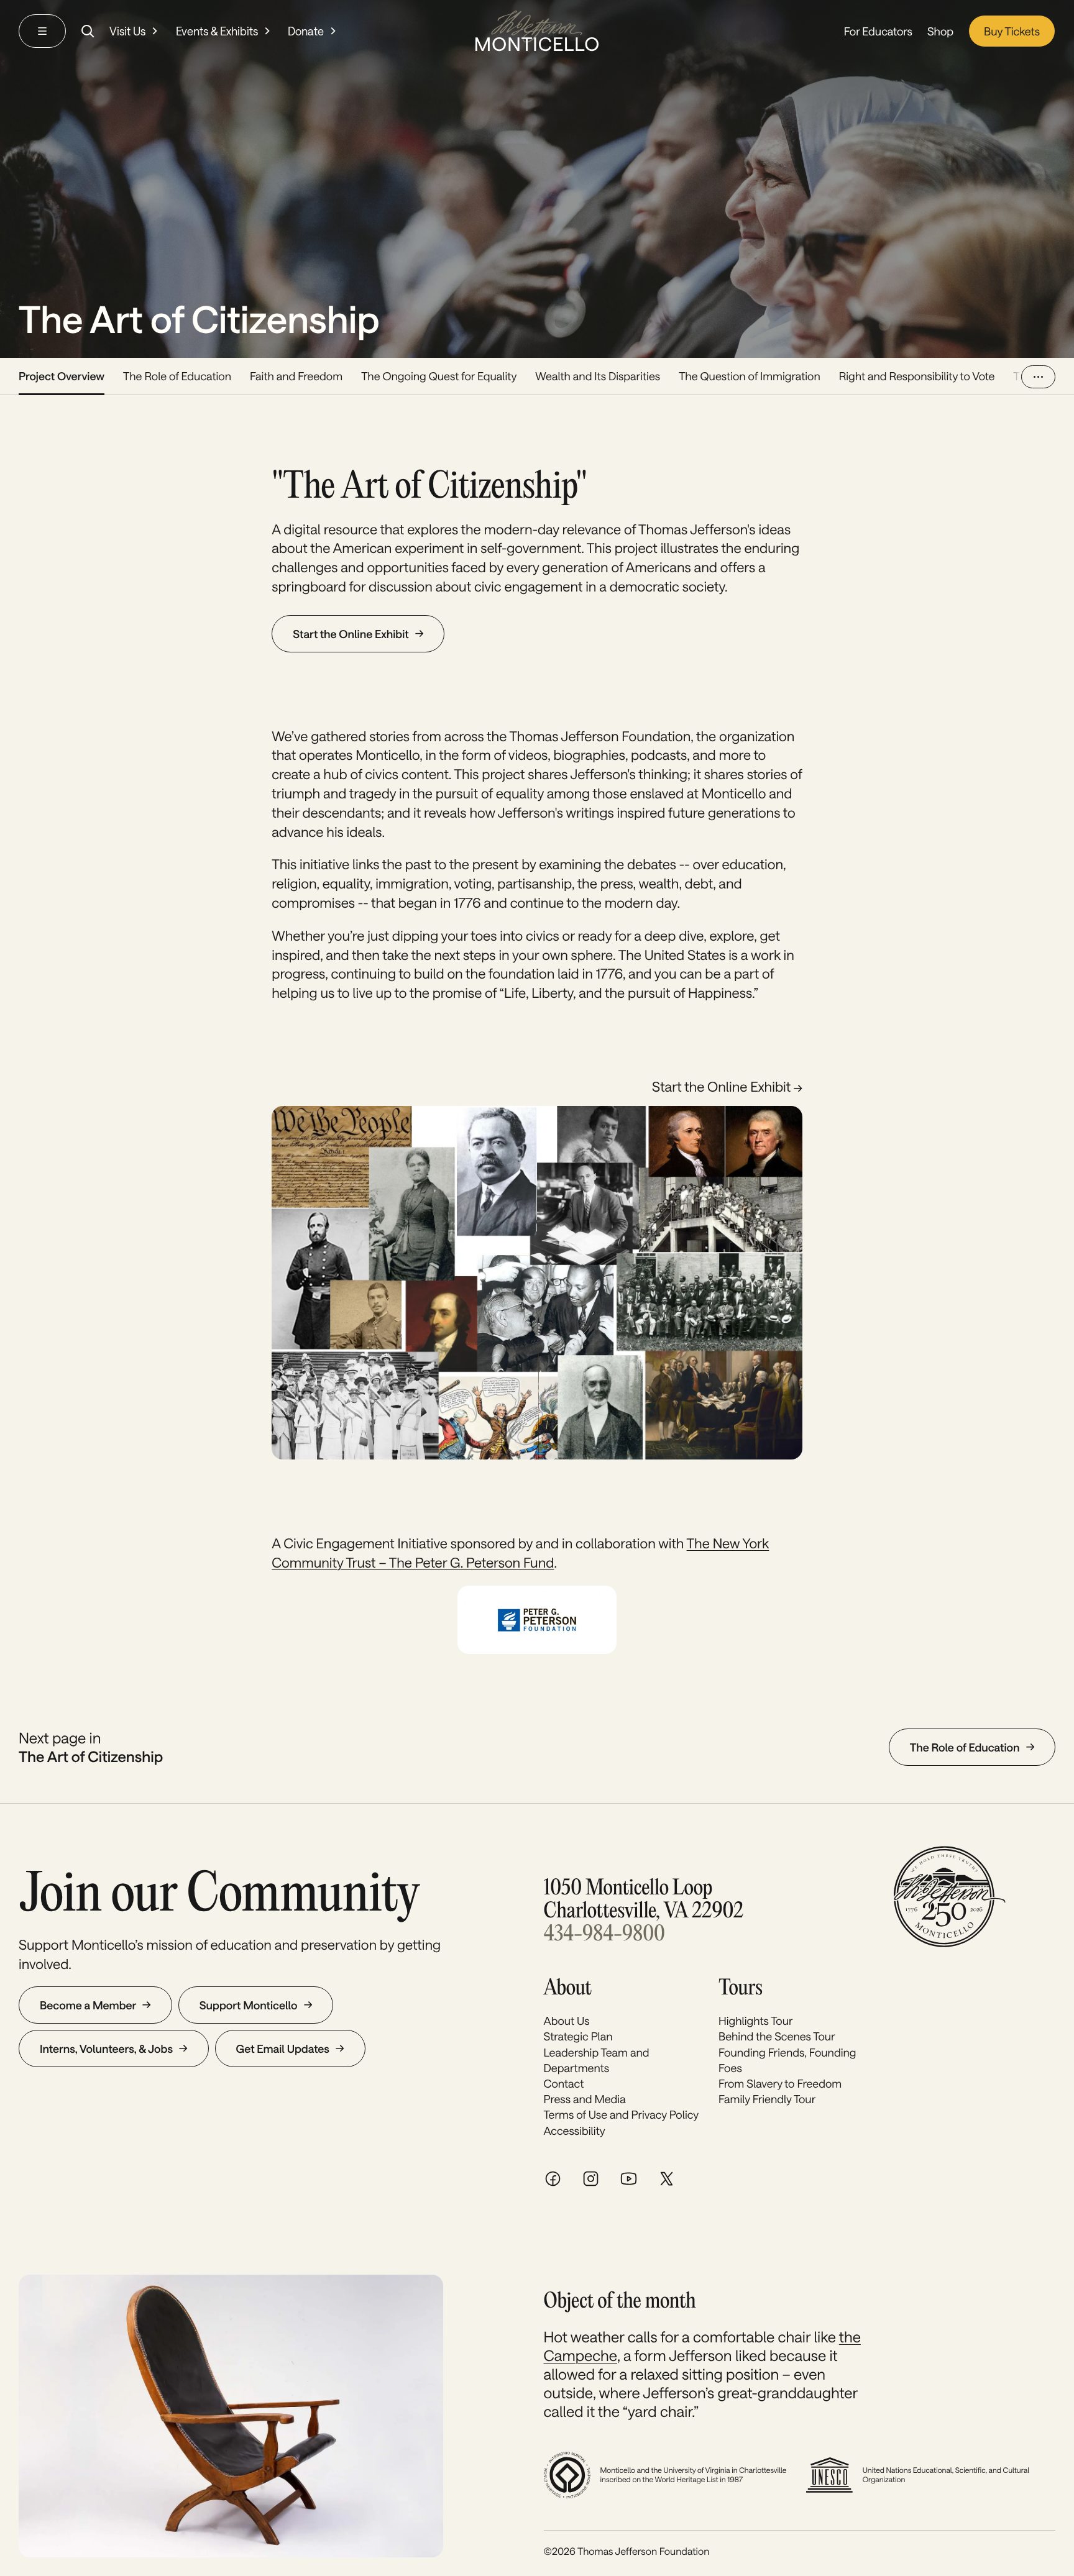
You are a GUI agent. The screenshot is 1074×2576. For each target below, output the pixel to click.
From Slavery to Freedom (780, 2083)
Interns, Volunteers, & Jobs (106, 2048)
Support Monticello (249, 2005)
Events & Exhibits (217, 31)
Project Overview (62, 376)
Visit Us (127, 31)
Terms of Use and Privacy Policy (622, 2114)
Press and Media (585, 2099)
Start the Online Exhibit (351, 634)
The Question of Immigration (750, 376)
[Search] (88, 31)
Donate (306, 31)
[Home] (537, 31)
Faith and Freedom (296, 376)
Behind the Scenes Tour (777, 2036)
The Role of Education (177, 376)
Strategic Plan (578, 2036)
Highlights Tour (756, 2021)
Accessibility (575, 2131)
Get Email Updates (283, 2048)
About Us (567, 2021)
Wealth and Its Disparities (598, 376)
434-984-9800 (604, 1935)
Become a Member (88, 2005)
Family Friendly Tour (767, 2099)
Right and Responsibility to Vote (917, 376)
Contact (564, 2083)
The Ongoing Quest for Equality (439, 376)
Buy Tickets (1012, 31)
